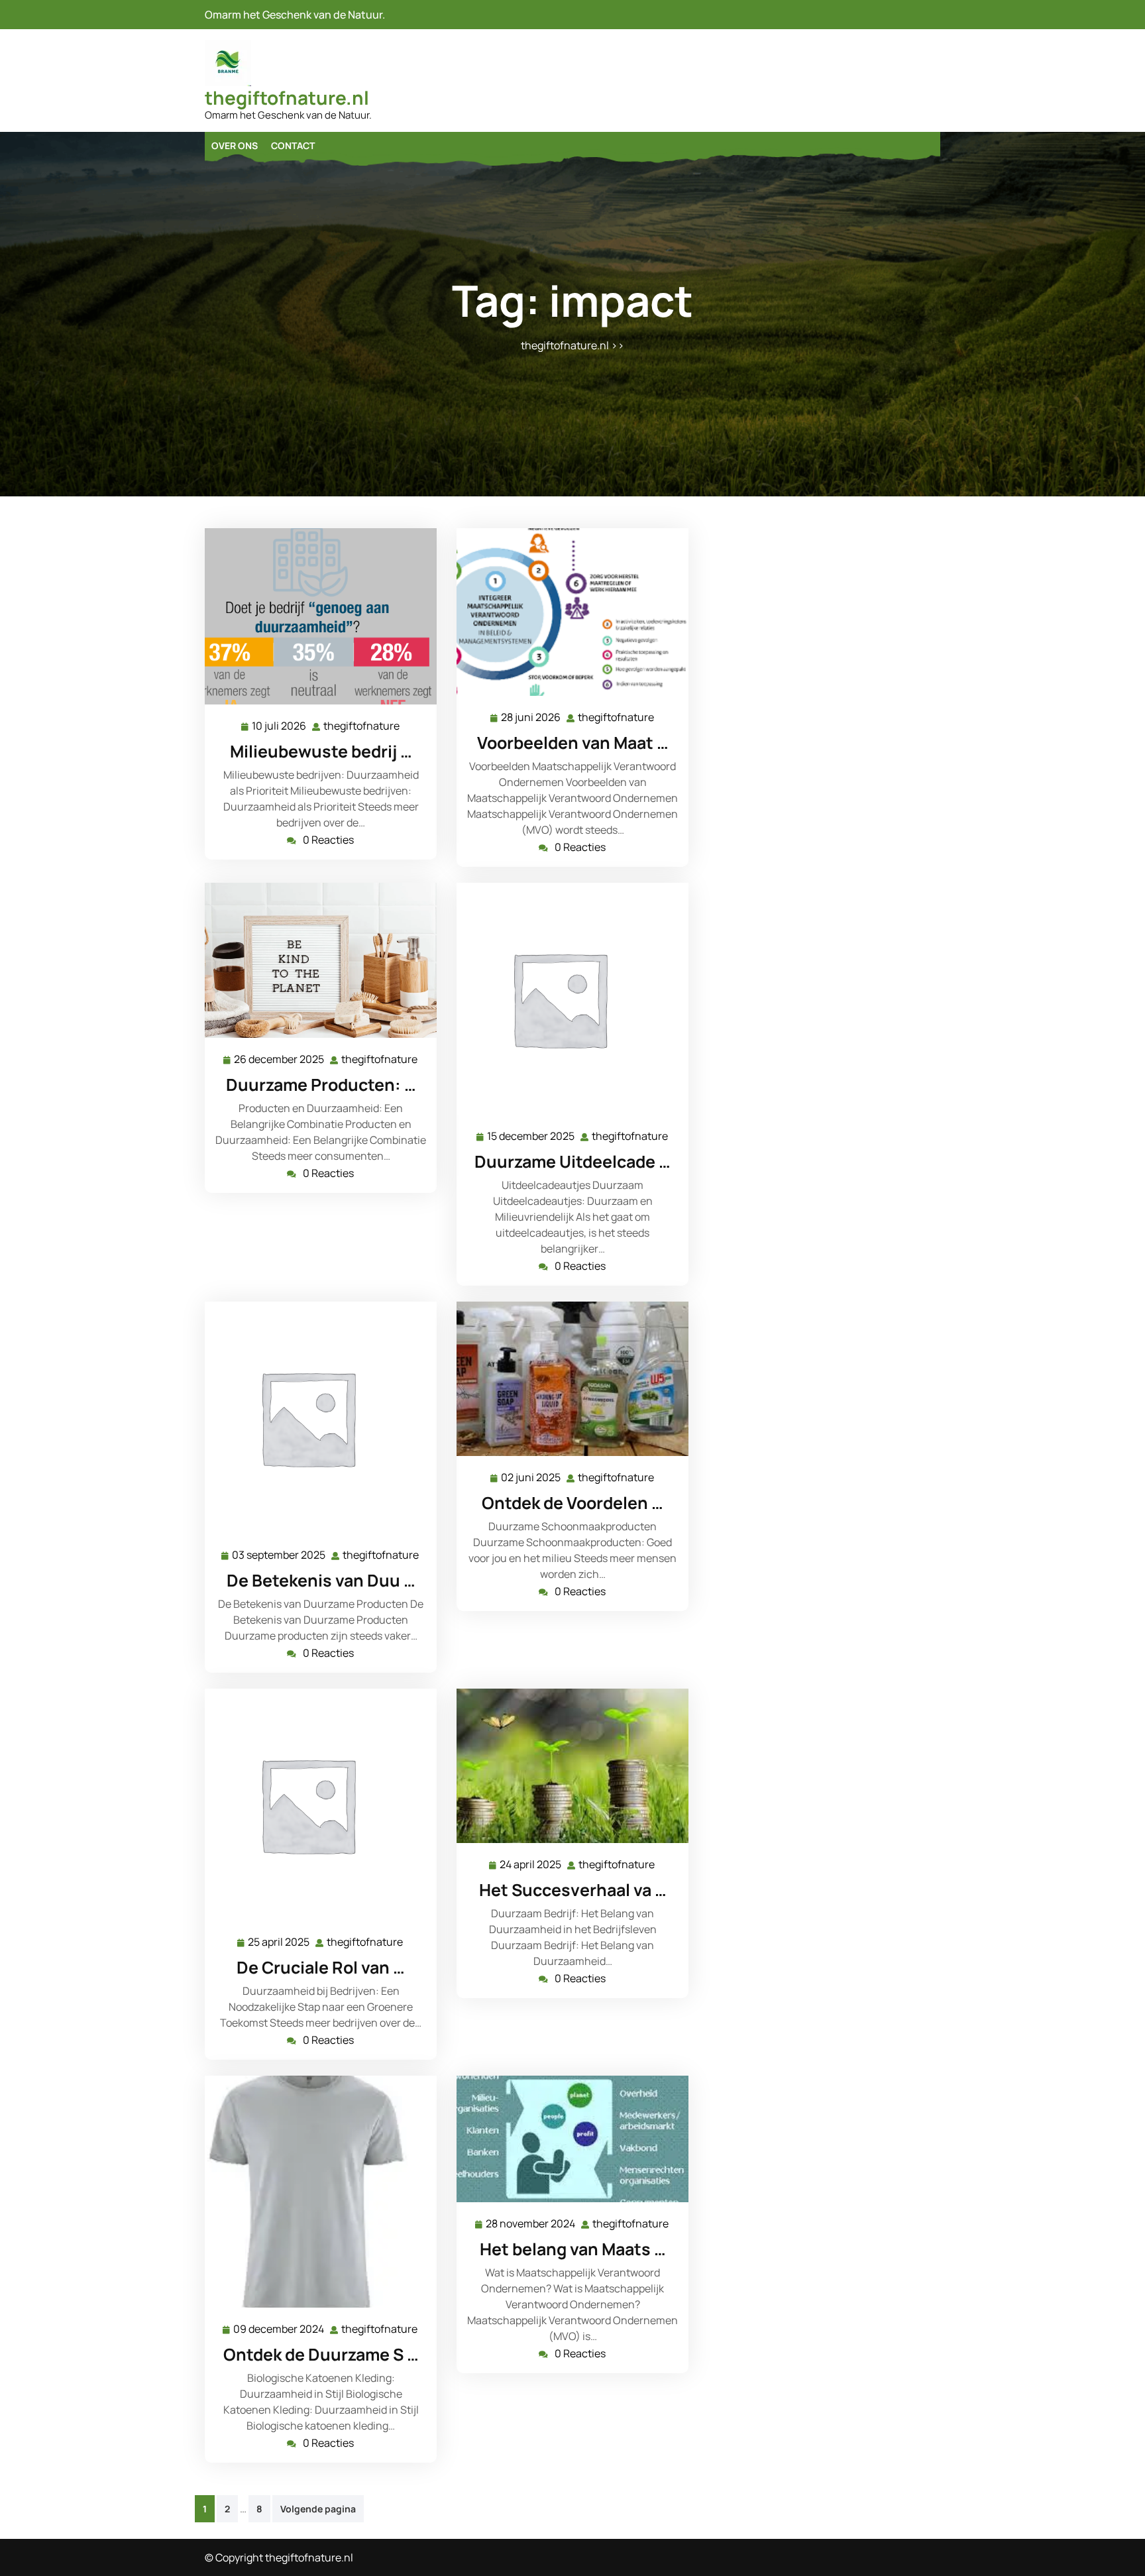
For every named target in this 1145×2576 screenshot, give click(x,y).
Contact (293, 145)
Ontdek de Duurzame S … (321, 2354)
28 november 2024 (531, 2224)
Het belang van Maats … (573, 2249)
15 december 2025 (531, 1137)
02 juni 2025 (531, 1478)
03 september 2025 (279, 1556)
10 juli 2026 (280, 727)
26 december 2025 (280, 1060)
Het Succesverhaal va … (573, 1890)
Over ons (235, 145)
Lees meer (315, 617)
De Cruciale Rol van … (321, 1967)
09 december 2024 (279, 2330)
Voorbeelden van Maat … (573, 743)
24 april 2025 (531, 1865)
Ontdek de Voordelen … (572, 1503)
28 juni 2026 (531, 718)
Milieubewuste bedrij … (321, 751)
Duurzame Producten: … (321, 1085)
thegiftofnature (362, 726)
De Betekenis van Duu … (321, 1580)
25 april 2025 (279, 1943)
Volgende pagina (318, 2509)
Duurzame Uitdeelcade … (572, 1161)
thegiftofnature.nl (287, 97)
